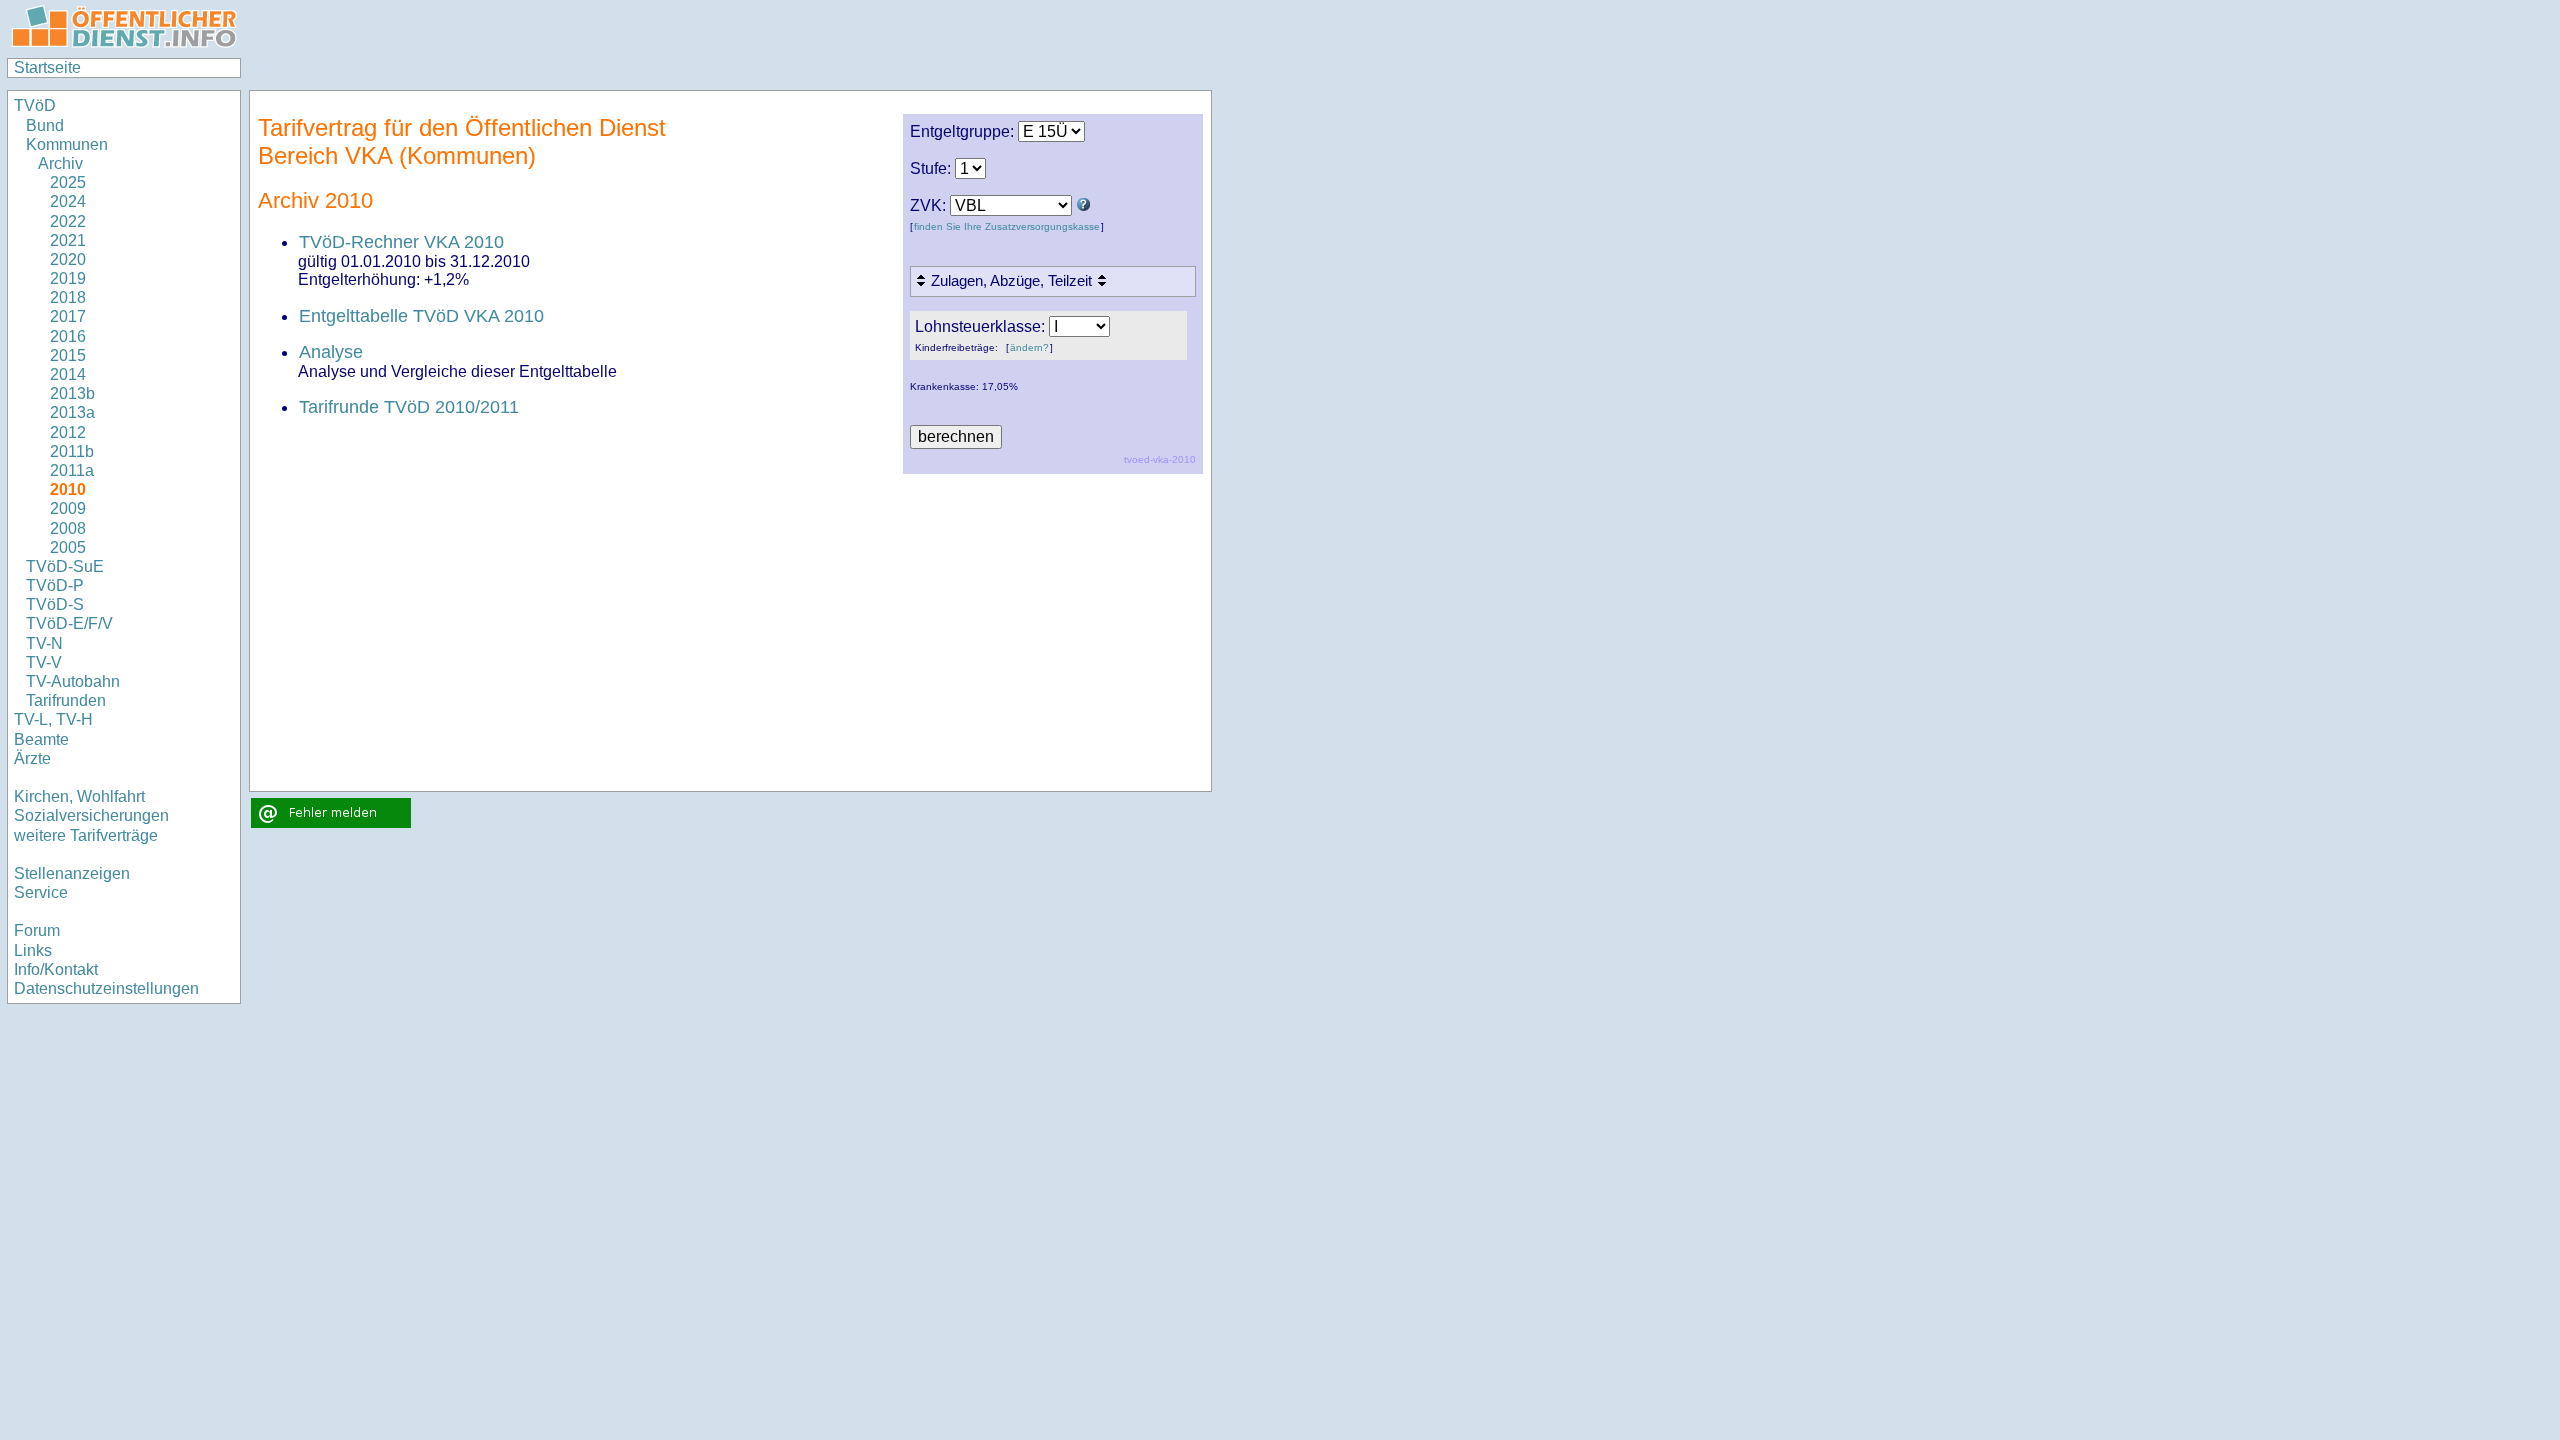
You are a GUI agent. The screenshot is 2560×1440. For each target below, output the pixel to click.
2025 (68, 182)
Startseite (47, 67)
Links (33, 950)
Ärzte (32, 758)
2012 (68, 432)
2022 (68, 221)
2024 (68, 201)
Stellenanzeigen (72, 873)
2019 (68, 278)
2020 (68, 259)
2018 (68, 297)
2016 (68, 336)
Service (41, 892)
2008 (68, 528)
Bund (45, 125)
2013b (72, 393)
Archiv (60, 163)
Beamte (41, 739)
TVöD (35, 105)
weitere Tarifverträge (86, 835)
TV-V (44, 662)
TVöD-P (55, 585)
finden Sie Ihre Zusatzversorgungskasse (1007, 226)
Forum (37, 930)
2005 (68, 547)
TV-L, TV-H (53, 719)
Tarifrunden (66, 700)
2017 (68, 316)
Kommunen (69, 144)
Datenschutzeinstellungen (106, 988)
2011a (72, 470)
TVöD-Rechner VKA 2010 (401, 242)
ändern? (1029, 347)
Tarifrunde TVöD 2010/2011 (409, 407)
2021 (68, 240)
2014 (68, 374)
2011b (72, 451)
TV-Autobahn (73, 681)
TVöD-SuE (65, 566)
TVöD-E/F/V (69, 623)
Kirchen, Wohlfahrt (79, 796)
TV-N (44, 643)
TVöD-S (55, 604)
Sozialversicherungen (91, 815)
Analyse (331, 352)
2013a (72, 412)
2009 (68, 508)
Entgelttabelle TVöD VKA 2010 (421, 316)
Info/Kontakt (56, 969)
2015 (68, 355)
